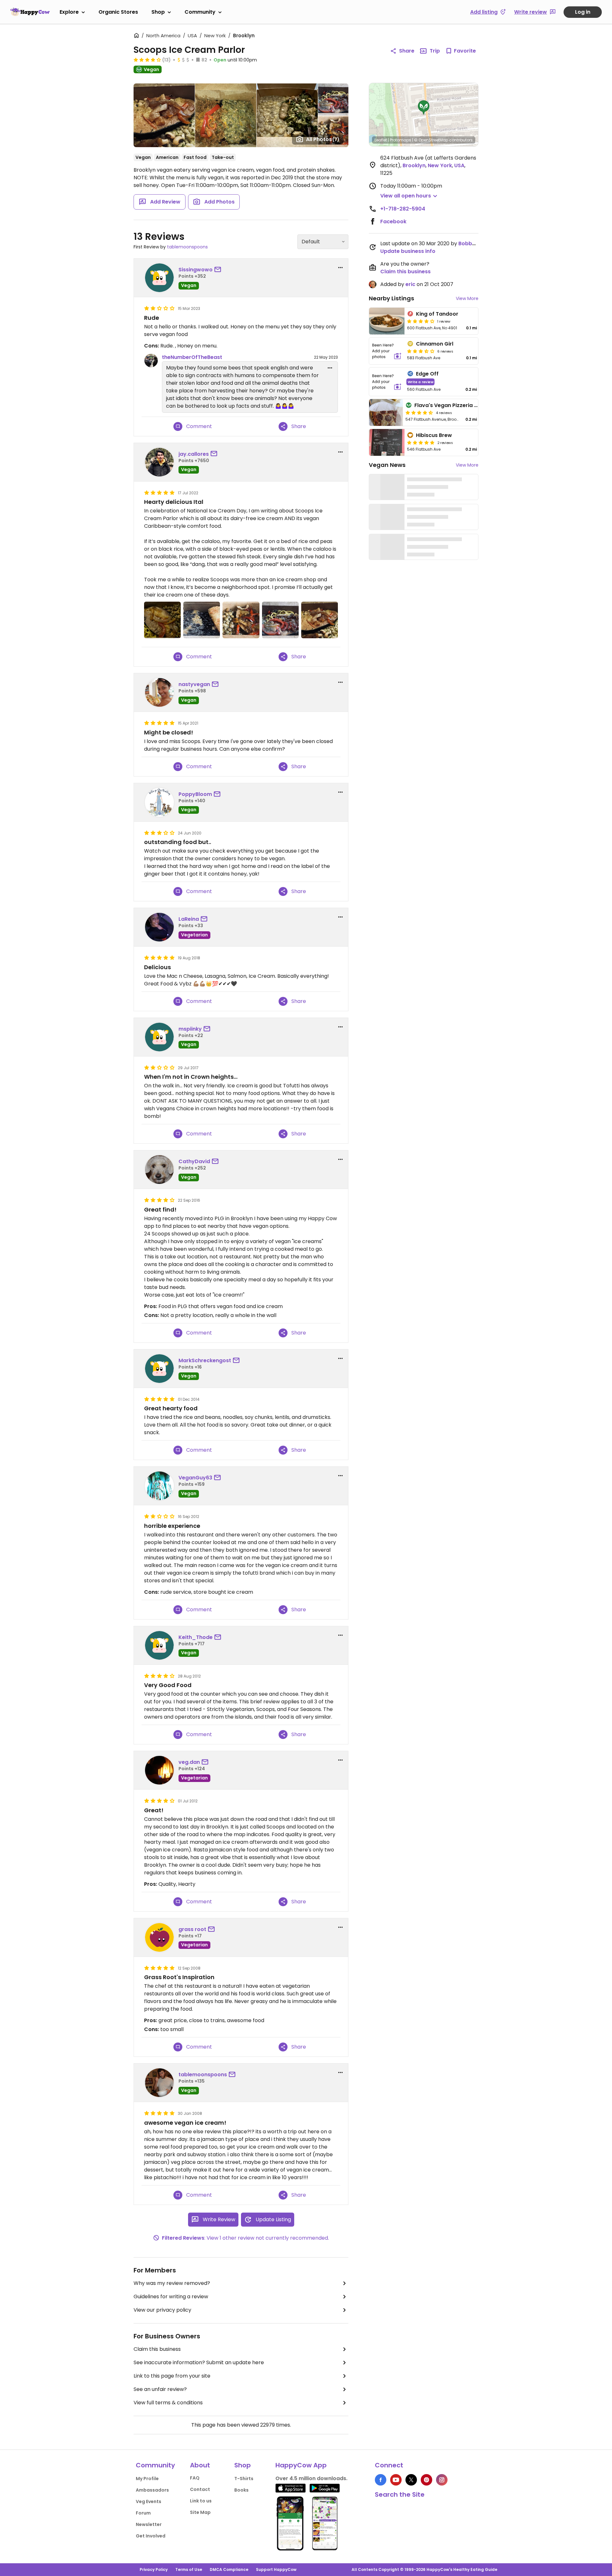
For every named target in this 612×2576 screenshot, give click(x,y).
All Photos (323, 139)
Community (200, 12)
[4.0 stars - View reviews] (147, 60)
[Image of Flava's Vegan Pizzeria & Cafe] (386, 412)
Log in (583, 12)
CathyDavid (194, 1161)
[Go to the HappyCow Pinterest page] (426, 2480)
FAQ (195, 2478)
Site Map (200, 2512)
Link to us (201, 2501)
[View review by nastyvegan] (159, 692)
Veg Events (149, 2501)
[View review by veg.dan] (159, 1770)
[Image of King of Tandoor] (387, 321)
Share (407, 51)
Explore (69, 12)
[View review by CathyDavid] (159, 1170)
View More (467, 298)
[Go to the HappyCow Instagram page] (442, 2480)
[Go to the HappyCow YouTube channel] (396, 2480)
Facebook (393, 222)
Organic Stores (118, 12)
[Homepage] (30, 12)
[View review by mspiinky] (159, 1037)
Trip (435, 51)
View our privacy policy (162, 2310)
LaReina (189, 919)
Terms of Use (189, 2569)
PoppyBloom (195, 794)
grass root (192, 1929)
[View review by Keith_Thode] (159, 1645)
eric (410, 284)
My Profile (147, 2479)
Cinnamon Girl (435, 344)
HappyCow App (301, 2465)
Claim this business (157, 2349)
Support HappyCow (276, 2569)
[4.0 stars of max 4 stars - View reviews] (421, 321)
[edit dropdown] (330, 368)
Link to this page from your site (172, 2376)
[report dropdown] (340, 268)
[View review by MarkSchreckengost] (159, 1369)
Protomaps (401, 140)
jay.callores (194, 454)
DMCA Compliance (229, 2569)
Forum (143, 2513)
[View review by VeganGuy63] (159, 1486)
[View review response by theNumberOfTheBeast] (151, 361)
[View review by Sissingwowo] (159, 278)
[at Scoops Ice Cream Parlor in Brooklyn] (162, 620)
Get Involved (151, 2536)
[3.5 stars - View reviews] (421, 351)
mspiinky (190, 1029)
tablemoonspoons (187, 247)
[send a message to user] (219, 270)
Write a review (421, 382)
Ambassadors (152, 2490)
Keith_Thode (196, 1637)
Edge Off (427, 374)
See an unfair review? (160, 2389)
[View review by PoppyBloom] (159, 802)
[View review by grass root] (159, 1937)
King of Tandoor (437, 314)
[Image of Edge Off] (387, 382)
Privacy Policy (154, 2569)
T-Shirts (244, 2479)
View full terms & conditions (168, 2403)
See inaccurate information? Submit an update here (199, 2362)
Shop (158, 12)
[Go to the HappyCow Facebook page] (381, 2480)
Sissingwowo (196, 270)
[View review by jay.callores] (159, 462)
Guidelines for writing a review (171, 2297)
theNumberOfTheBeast (192, 357)
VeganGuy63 (195, 1478)
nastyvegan (194, 684)
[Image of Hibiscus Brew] (387, 442)
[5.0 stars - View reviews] (421, 442)
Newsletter (149, 2524)
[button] (424, 108)
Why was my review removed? (172, 2283)
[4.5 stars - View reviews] (419, 412)
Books (241, 2490)
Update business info (408, 251)
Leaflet (381, 140)
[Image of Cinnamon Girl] (387, 351)
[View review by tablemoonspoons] (159, 2083)
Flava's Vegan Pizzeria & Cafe (453, 405)
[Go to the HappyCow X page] (411, 2480)
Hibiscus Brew (434, 435)
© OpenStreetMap (431, 140)
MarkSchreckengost (205, 1360)
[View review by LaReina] (159, 927)
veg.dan (189, 1762)
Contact (200, 2489)
